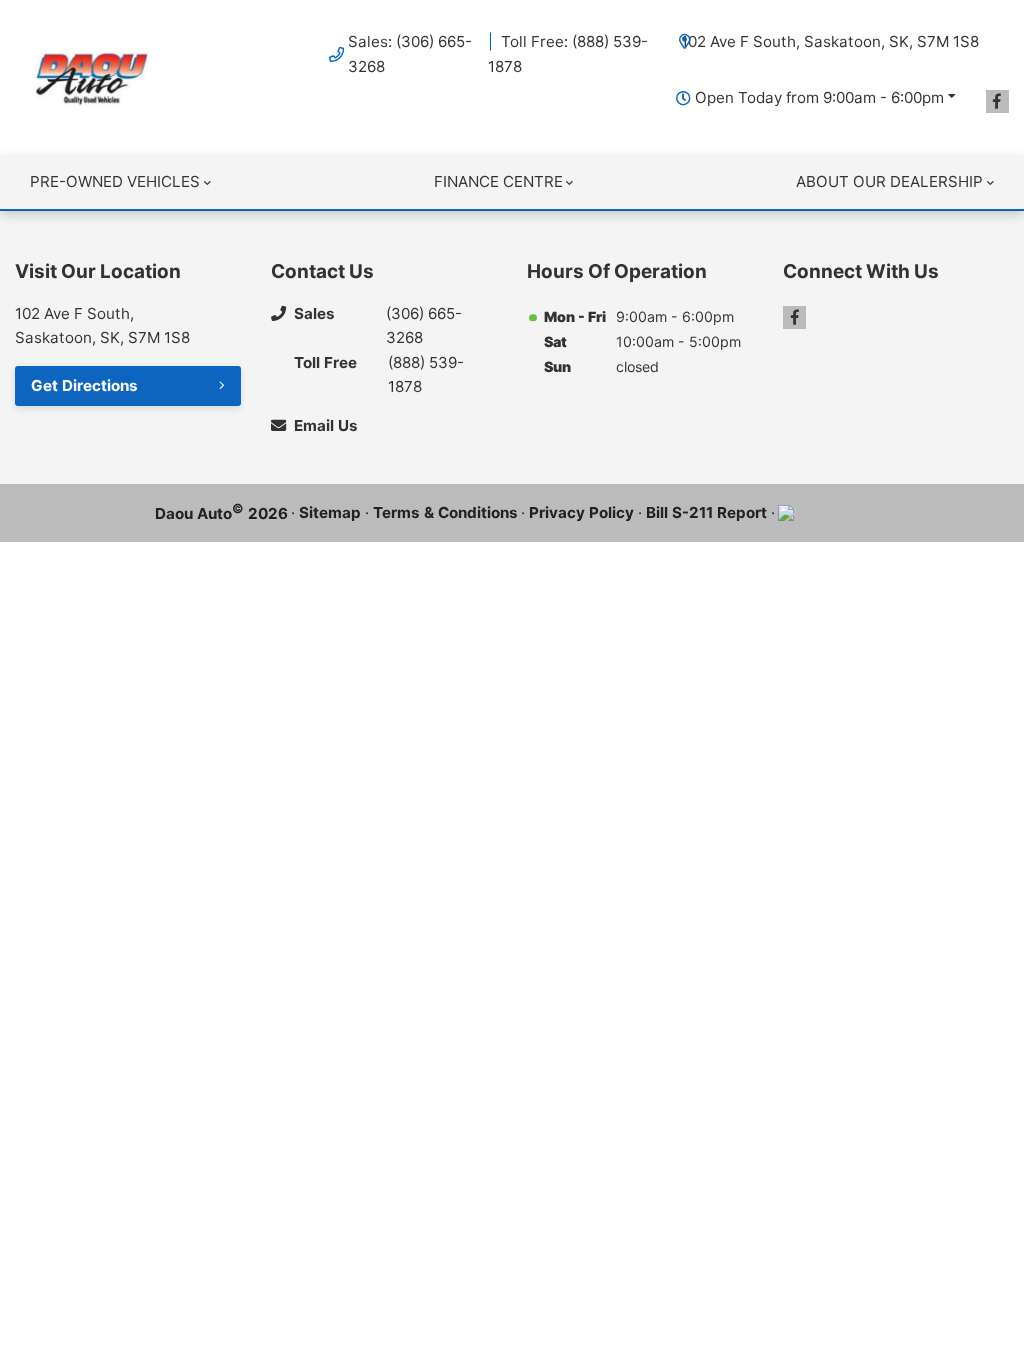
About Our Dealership (889, 181)
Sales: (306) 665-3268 (410, 53)
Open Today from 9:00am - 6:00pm (819, 97)
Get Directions (84, 385)
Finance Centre (498, 181)
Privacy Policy (581, 512)
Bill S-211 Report (706, 512)
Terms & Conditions (445, 512)
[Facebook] (997, 101)
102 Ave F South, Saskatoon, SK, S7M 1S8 (830, 41)
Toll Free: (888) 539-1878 (568, 53)
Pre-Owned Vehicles (115, 181)
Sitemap (330, 512)
